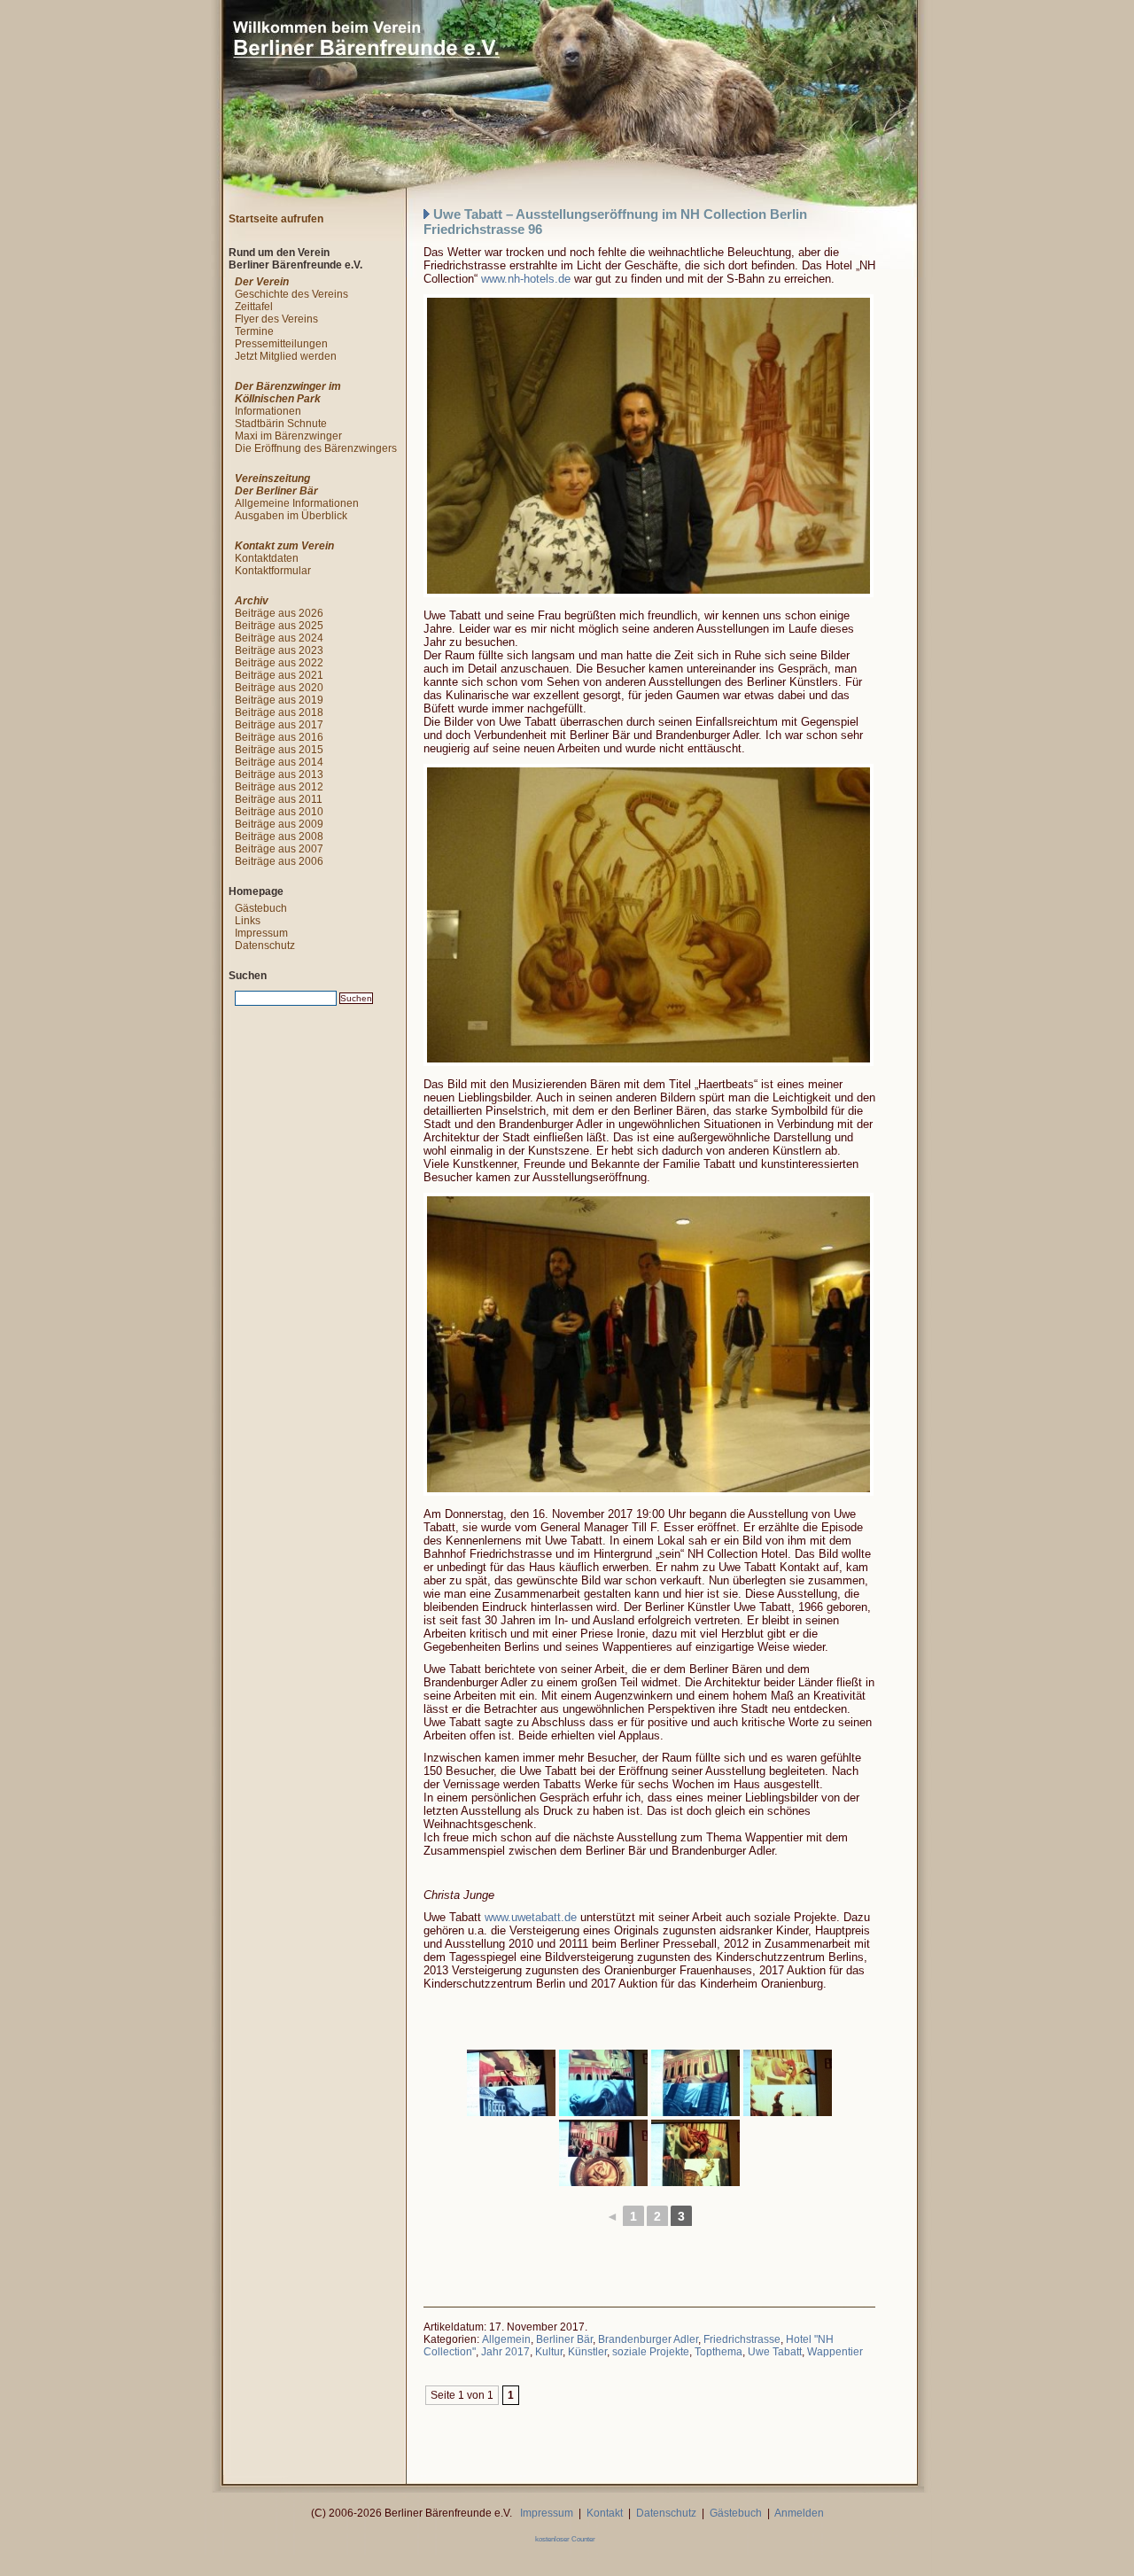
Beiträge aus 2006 (279, 861)
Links (248, 921)
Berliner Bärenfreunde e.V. (205, 13)
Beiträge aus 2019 (279, 700)
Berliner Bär (564, 2339)
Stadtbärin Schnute (281, 424)
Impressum (261, 933)
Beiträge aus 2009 (279, 824)
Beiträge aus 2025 (279, 626)
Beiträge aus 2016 (279, 737)
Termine (254, 331)
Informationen (268, 411)
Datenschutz (265, 946)
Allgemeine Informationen (297, 503)
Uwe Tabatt (775, 2352)
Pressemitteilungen (281, 344)
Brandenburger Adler (648, 2339)
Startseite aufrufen (276, 219)
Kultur (549, 2352)
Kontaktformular (273, 571)
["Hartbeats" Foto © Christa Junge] (645, 915)
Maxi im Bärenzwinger (288, 436)
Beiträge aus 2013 (279, 774)
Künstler (587, 2352)
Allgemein (506, 2339)
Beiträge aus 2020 (279, 688)
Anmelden (799, 2513)
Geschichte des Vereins (291, 294)
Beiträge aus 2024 (279, 638)
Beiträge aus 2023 (279, 650)
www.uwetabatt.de (531, 1917)
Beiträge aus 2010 (279, 812)
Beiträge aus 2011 (279, 799)
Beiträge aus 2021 (279, 675)
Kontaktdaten (267, 558)
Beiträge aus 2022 (279, 663)
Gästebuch (261, 908)
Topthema (718, 2352)
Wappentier (835, 2352)
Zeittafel (254, 307)
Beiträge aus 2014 (279, 762)
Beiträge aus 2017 (279, 725)
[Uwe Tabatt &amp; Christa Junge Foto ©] (645, 446)
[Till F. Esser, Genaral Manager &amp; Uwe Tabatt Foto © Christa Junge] (645, 1344)
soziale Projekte (651, 2352)
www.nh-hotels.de (526, 279)
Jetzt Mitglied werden (286, 356)
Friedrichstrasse (742, 2339)
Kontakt (605, 2513)
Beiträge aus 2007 (279, 849)
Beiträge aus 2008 (279, 837)
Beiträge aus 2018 (279, 712)
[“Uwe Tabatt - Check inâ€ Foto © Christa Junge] (511, 2083)
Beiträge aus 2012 (279, 787)
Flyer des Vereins (276, 319)
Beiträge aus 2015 (279, 750)
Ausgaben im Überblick (291, 516)
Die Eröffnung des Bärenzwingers (316, 448)
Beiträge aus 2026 (279, 613)
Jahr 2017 (505, 2352)
